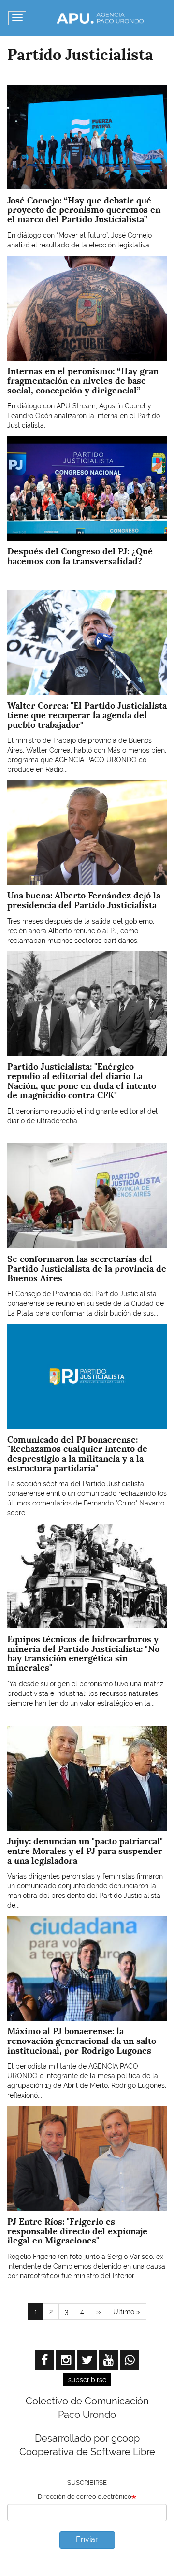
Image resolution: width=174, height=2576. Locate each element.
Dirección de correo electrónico (85, 2496)
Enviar (87, 2540)
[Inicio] (100, 18)
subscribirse (87, 2380)
